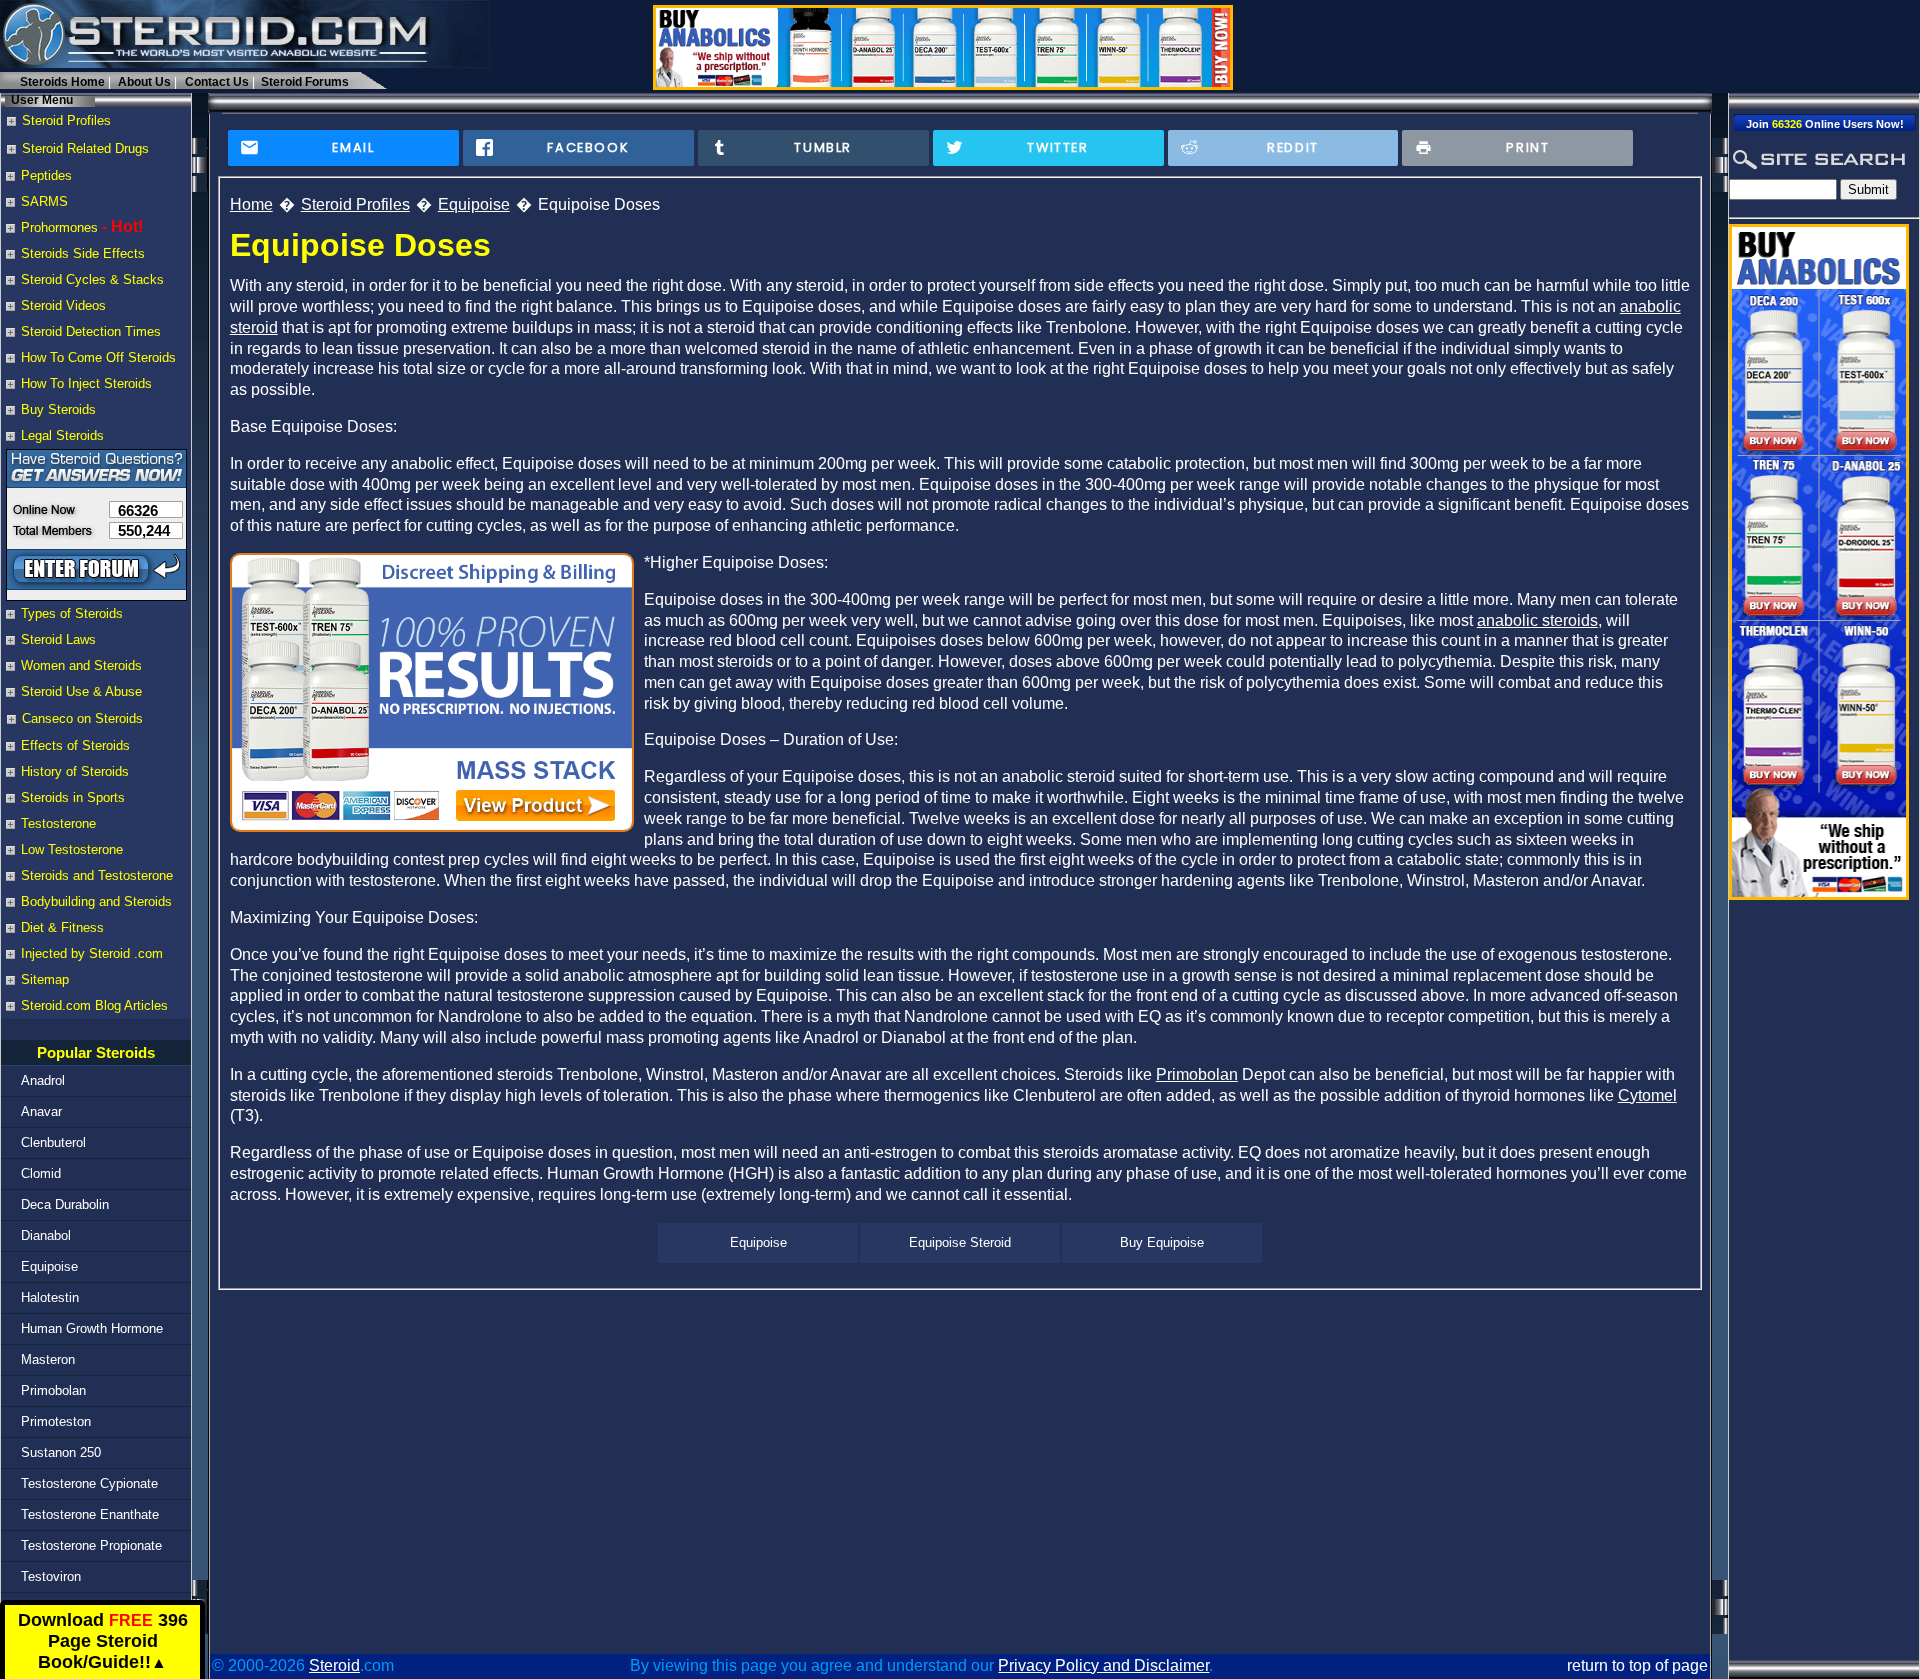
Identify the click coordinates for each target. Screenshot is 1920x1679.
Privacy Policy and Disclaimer (1103, 1665)
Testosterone (58, 823)
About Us (144, 82)
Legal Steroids (62, 435)
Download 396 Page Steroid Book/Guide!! (103, 1641)
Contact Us (217, 82)
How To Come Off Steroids (98, 357)
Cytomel (1647, 1095)
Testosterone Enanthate (90, 1514)
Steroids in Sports (73, 797)
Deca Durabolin (65, 1204)
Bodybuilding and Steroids (96, 901)
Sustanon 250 (61, 1452)
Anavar (41, 1111)
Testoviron (51, 1576)
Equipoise (49, 1266)
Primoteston (56, 1421)
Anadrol (43, 1080)
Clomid (41, 1173)
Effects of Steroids (75, 745)
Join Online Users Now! (1825, 124)
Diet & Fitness (62, 927)
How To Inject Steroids (86, 383)
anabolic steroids (1537, 620)
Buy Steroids (58, 409)
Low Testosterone (72, 849)
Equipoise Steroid (960, 1242)
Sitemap (45, 979)
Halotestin (50, 1297)
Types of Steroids (72, 613)
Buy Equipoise (1162, 1242)
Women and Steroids (81, 665)
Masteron (48, 1359)
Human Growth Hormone (92, 1328)
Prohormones (59, 227)
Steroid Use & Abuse (81, 691)
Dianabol (46, 1235)
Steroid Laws (58, 639)
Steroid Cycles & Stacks (92, 279)
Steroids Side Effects (83, 253)
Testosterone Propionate (91, 1545)
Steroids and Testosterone (97, 875)
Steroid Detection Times (91, 331)
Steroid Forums (305, 82)
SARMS (44, 201)
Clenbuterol (53, 1142)
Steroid (334, 1665)
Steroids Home (62, 82)
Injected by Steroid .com (92, 953)
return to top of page (1637, 1665)
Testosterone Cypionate (89, 1483)
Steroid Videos (63, 305)
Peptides (46, 175)
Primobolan (53, 1390)
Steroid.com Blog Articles (94, 1005)
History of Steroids (75, 771)
